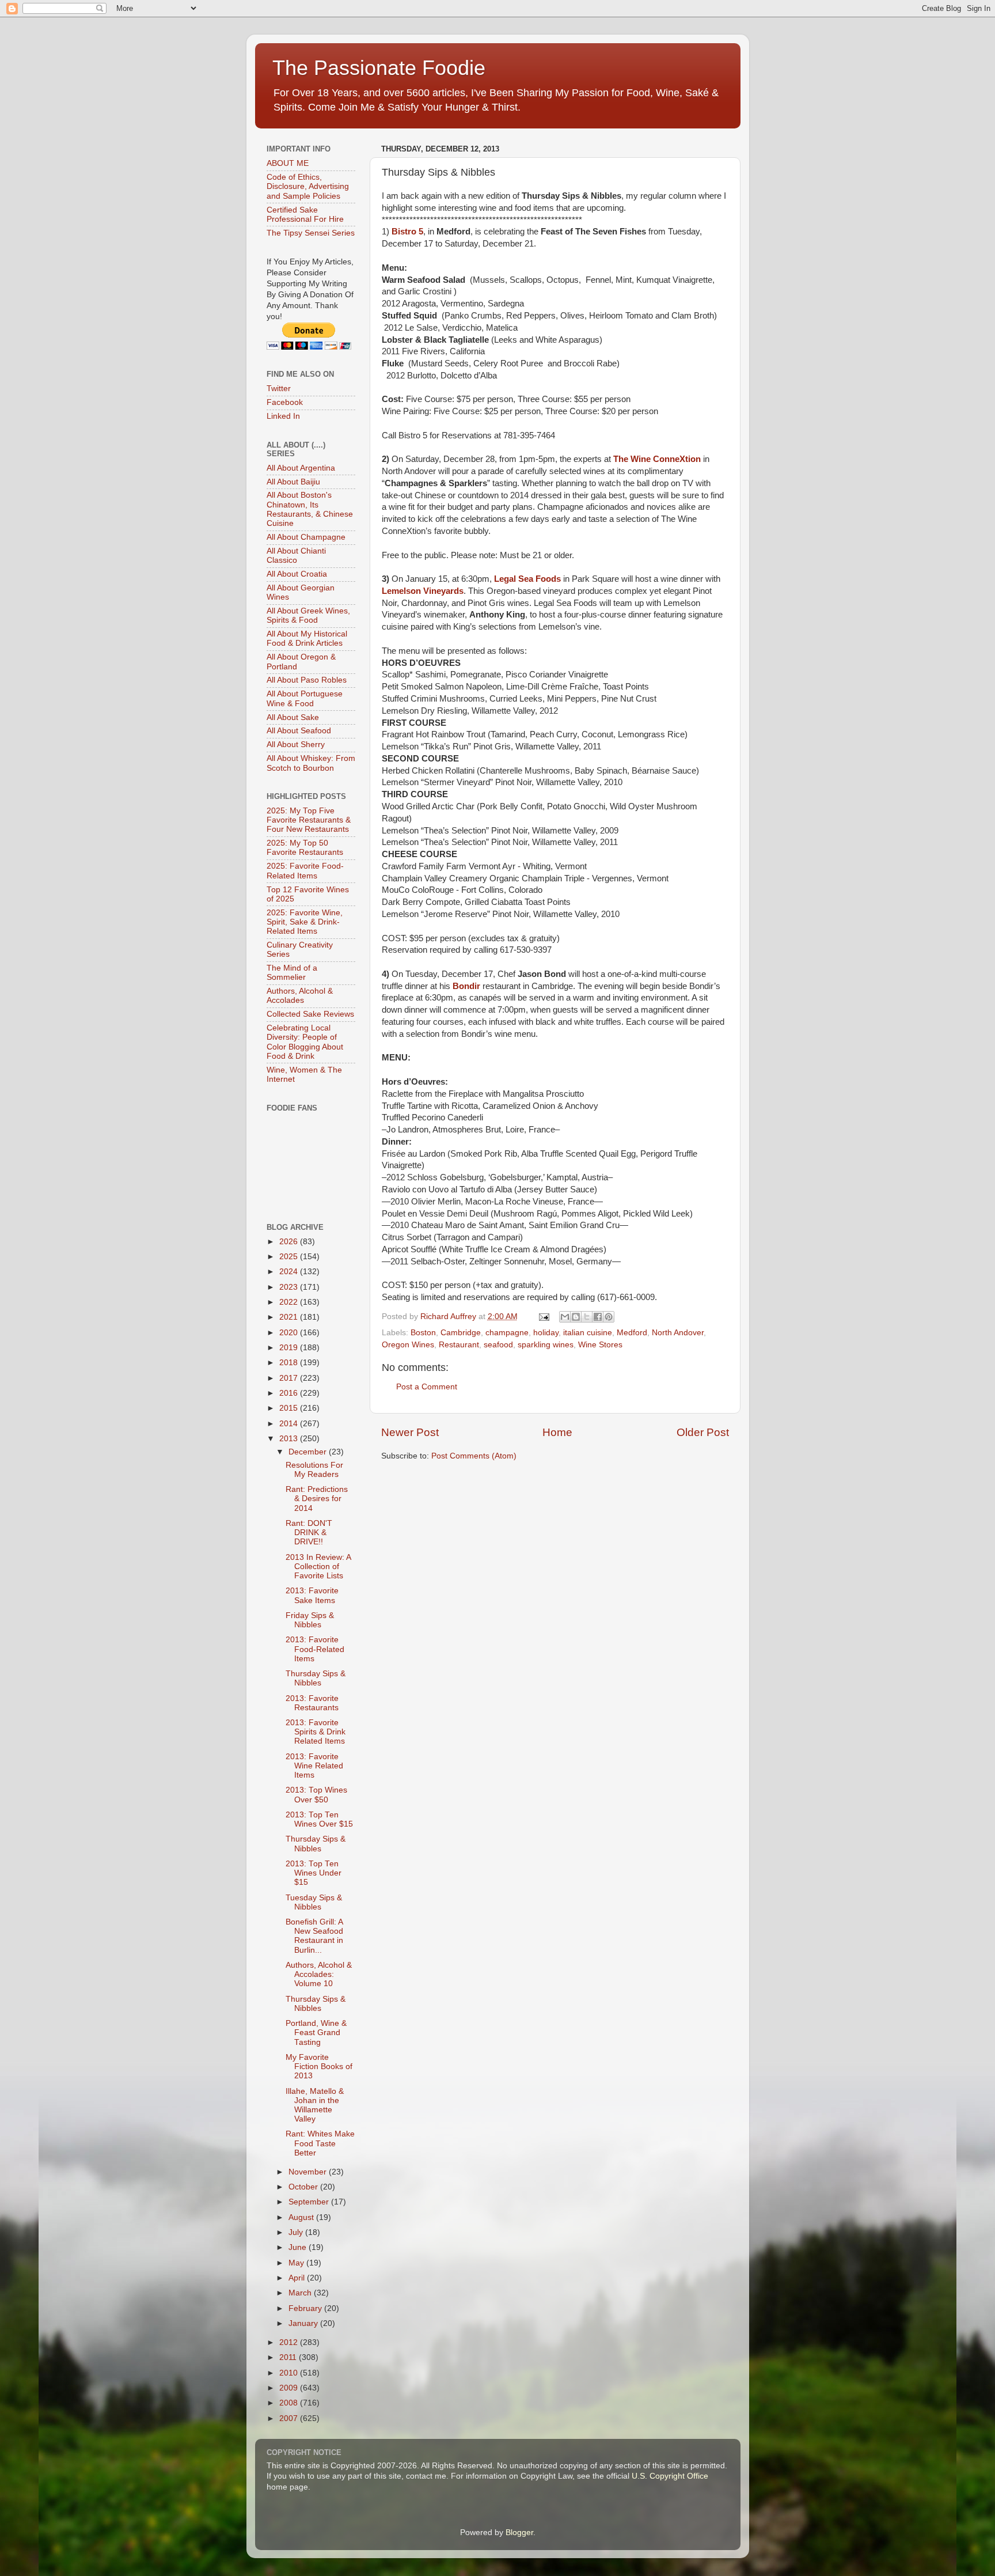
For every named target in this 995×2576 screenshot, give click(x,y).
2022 (290, 1302)
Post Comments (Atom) (474, 1456)
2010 (290, 2373)
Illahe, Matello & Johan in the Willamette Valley (315, 2105)
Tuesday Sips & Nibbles (314, 1902)
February (306, 2308)
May (297, 2263)
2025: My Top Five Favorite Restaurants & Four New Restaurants (309, 820)
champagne (507, 1333)
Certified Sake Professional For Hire (305, 215)
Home (557, 1432)
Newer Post (410, 1432)
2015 (290, 1408)
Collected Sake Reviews (310, 1014)
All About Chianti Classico (296, 556)
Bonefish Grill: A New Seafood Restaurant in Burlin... (314, 1936)
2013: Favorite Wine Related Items (314, 1766)
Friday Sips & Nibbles (310, 1620)
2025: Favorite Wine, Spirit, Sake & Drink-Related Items (305, 922)
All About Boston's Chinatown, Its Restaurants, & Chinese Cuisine (310, 509)
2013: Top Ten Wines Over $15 (319, 1819)
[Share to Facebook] (598, 1317)
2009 (290, 2388)
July (297, 2232)
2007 (290, 2418)
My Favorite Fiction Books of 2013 (319, 2067)
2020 (290, 1333)
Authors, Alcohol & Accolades (300, 996)
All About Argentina (301, 468)
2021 (290, 1317)
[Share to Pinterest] (609, 1317)
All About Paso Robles (307, 680)
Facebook (285, 402)
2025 (290, 1257)
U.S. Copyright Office (670, 2476)
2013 (290, 1439)
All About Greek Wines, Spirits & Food (308, 615)
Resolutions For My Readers (314, 1470)
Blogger (519, 2533)
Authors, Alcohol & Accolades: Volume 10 (319, 1974)
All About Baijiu (293, 482)
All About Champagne (306, 537)
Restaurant (459, 1345)
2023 (290, 1287)
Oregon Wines (408, 1345)
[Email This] (565, 1317)
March (301, 2293)
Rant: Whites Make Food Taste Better (320, 2143)
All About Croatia (297, 574)
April (298, 2278)
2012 (290, 2342)
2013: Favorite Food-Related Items (315, 1649)
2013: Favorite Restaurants (312, 1703)
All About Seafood (299, 731)
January (304, 2323)
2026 (290, 1242)
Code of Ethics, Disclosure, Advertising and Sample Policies (308, 186)
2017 (290, 1378)
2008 (290, 2403)
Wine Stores (600, 1345)
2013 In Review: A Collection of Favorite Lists (318, 1567)
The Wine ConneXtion (657, 459)
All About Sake (293, 717)
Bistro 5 (407, 232)
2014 (290, 1424)
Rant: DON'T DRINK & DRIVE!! (309, 1533)
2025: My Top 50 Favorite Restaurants (305, 848)
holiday (546, 1333)
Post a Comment (427, 1387)
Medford (632, 1333)
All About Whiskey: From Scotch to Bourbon (311, 763)
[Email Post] (544, 1317)
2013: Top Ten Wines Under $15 (314, 1873)
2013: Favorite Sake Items (312, 1595)
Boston (423, 1333)
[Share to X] (587, 1317)
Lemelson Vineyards (423, 591)
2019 (290, 1348)
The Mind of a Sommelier (292, 973)
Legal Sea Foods (527, 579)
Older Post (703, 1432)
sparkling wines (546, 1345)
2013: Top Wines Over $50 (316, 1795)
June (299, 2247)
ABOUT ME (288, 163)
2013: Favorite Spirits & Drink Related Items (316, 1732)
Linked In (283, 416)
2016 (290, 1393)
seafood (498, 1345)
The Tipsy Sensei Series (311, 233)
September (310, 2202)
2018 (290, 1363)
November (309, 2172)
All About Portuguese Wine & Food (305, 698)
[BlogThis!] (576, 1317)
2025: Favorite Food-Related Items (305, 871)
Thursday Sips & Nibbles (316, 1678)
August (302, 2217)
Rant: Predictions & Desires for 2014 (317, 1499)
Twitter (279, 389)
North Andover (678, 1333)
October (304, 2187)
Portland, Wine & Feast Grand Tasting (316, 2033)
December (309, 1452)
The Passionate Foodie (379, 68)
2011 (289, 2357)
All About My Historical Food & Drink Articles (307, 639)
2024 (290, 1272)
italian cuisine (588, 1333)
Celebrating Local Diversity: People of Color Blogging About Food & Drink (305, 1042)
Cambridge (461, 1333)
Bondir (466, 986)
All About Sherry (296, 745)
